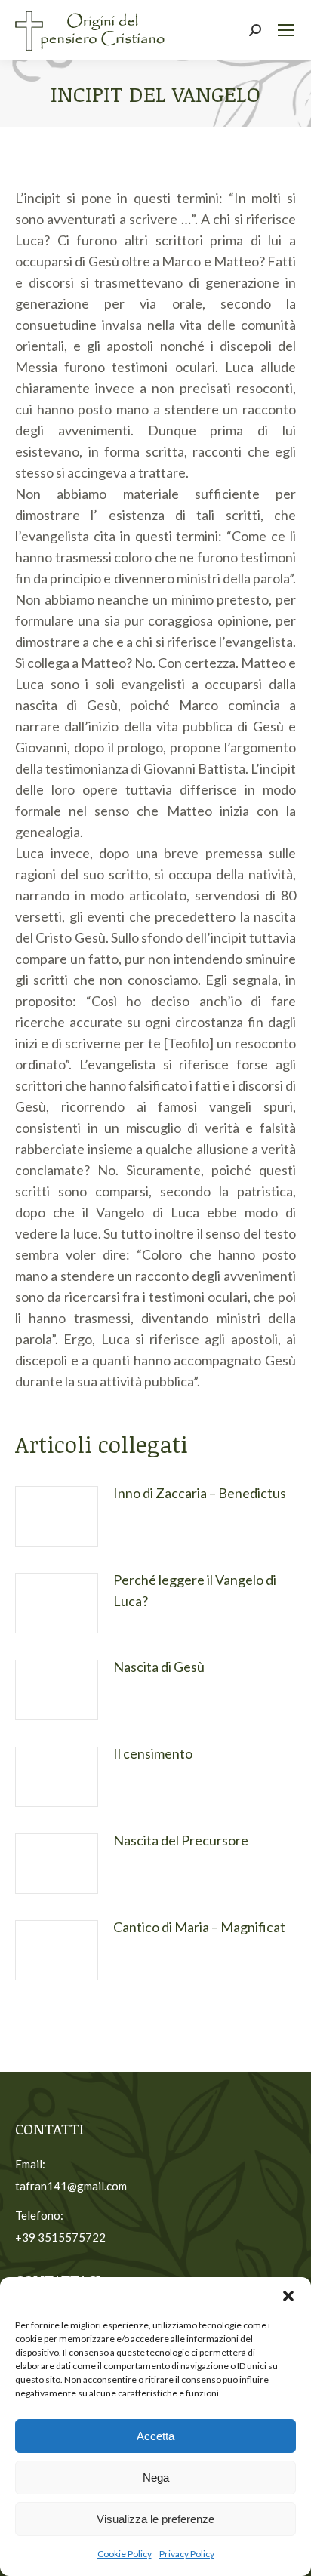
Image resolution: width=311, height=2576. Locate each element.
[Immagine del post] (57, 1516)
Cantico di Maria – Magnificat (199, 1927)
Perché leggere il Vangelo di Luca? (195, 1590)
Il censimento (153, 1753)
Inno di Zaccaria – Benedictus (200, 1493)
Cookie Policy (125, 2554)
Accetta (155, 2436)
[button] (288, 2296)
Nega (156, 2478)
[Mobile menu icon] (286, 30)
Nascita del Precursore (181, 1840)
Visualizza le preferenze (155, 2519)
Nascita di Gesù (159, 1667)
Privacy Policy (187, 2554)
